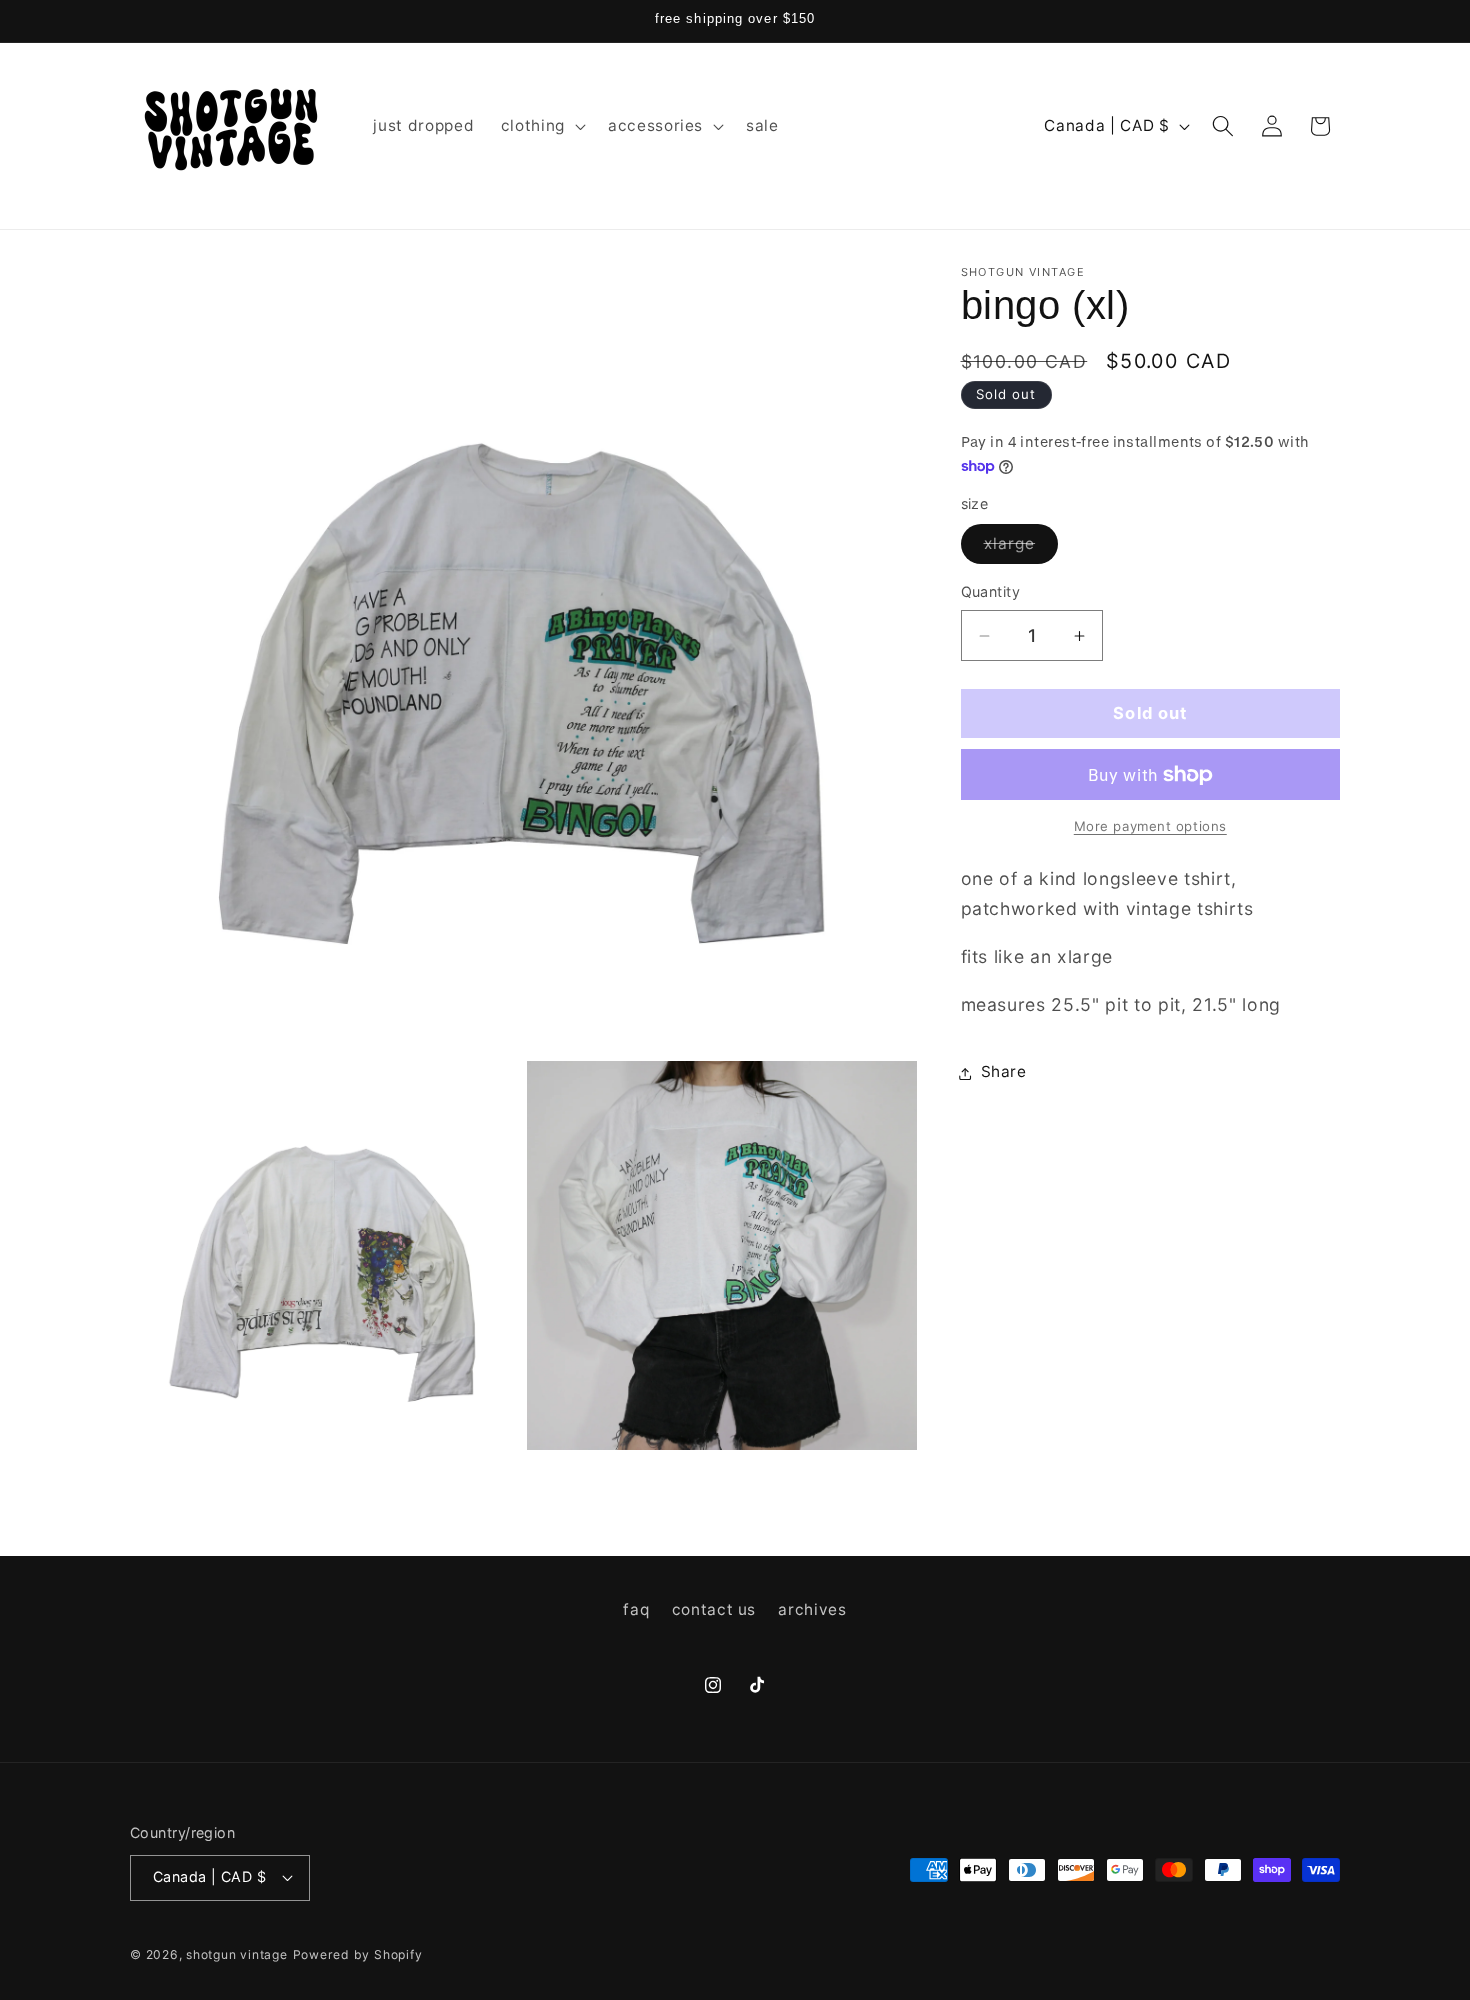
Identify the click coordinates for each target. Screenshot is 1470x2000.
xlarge (1021, 549)
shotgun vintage (237, 1953)
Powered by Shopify (358, 1953)
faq (636, 1610)
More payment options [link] (1150, 827)
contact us (714, 1610)
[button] (541, 126)
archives (812, 1610)
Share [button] (1004, 1072)
